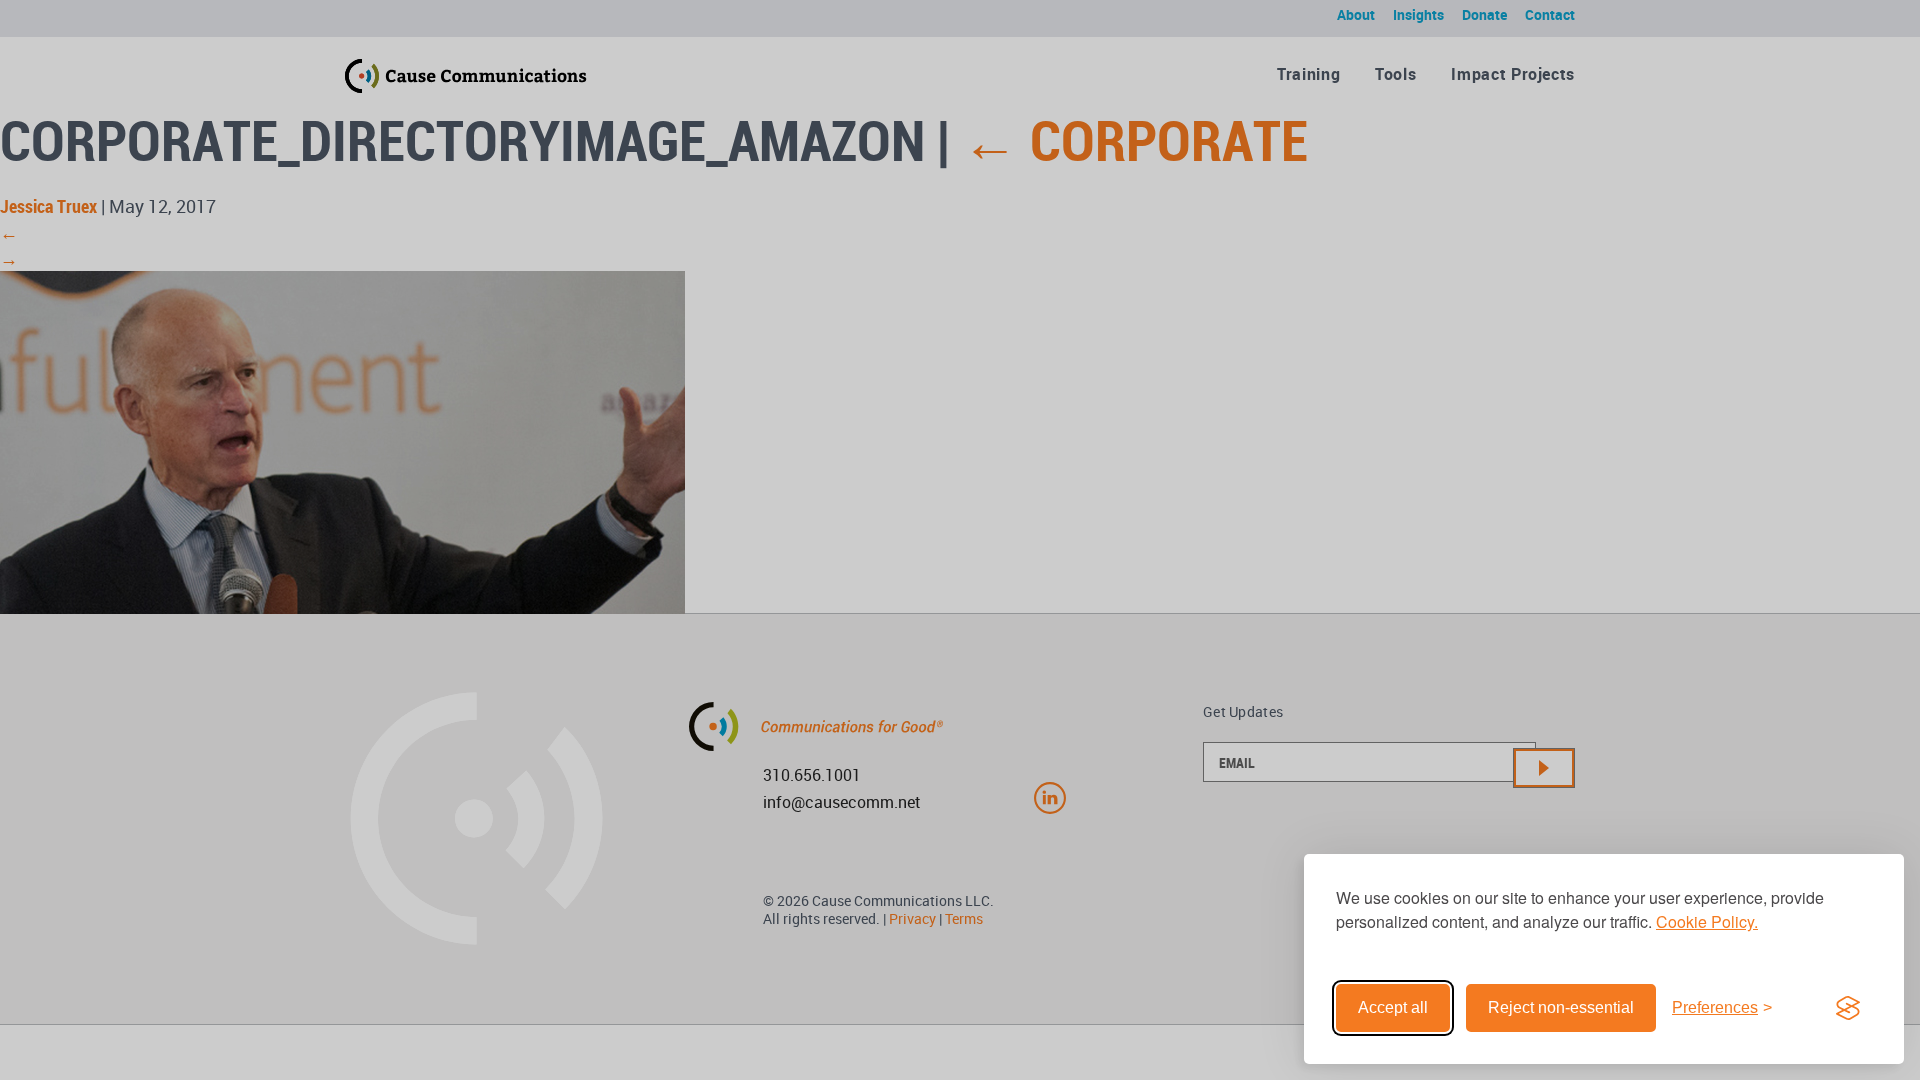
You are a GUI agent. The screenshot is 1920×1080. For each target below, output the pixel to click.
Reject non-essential (1561, 1007)
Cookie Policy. (1707, 921)
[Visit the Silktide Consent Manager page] (1848, 1008)
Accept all (1393, 1007)
